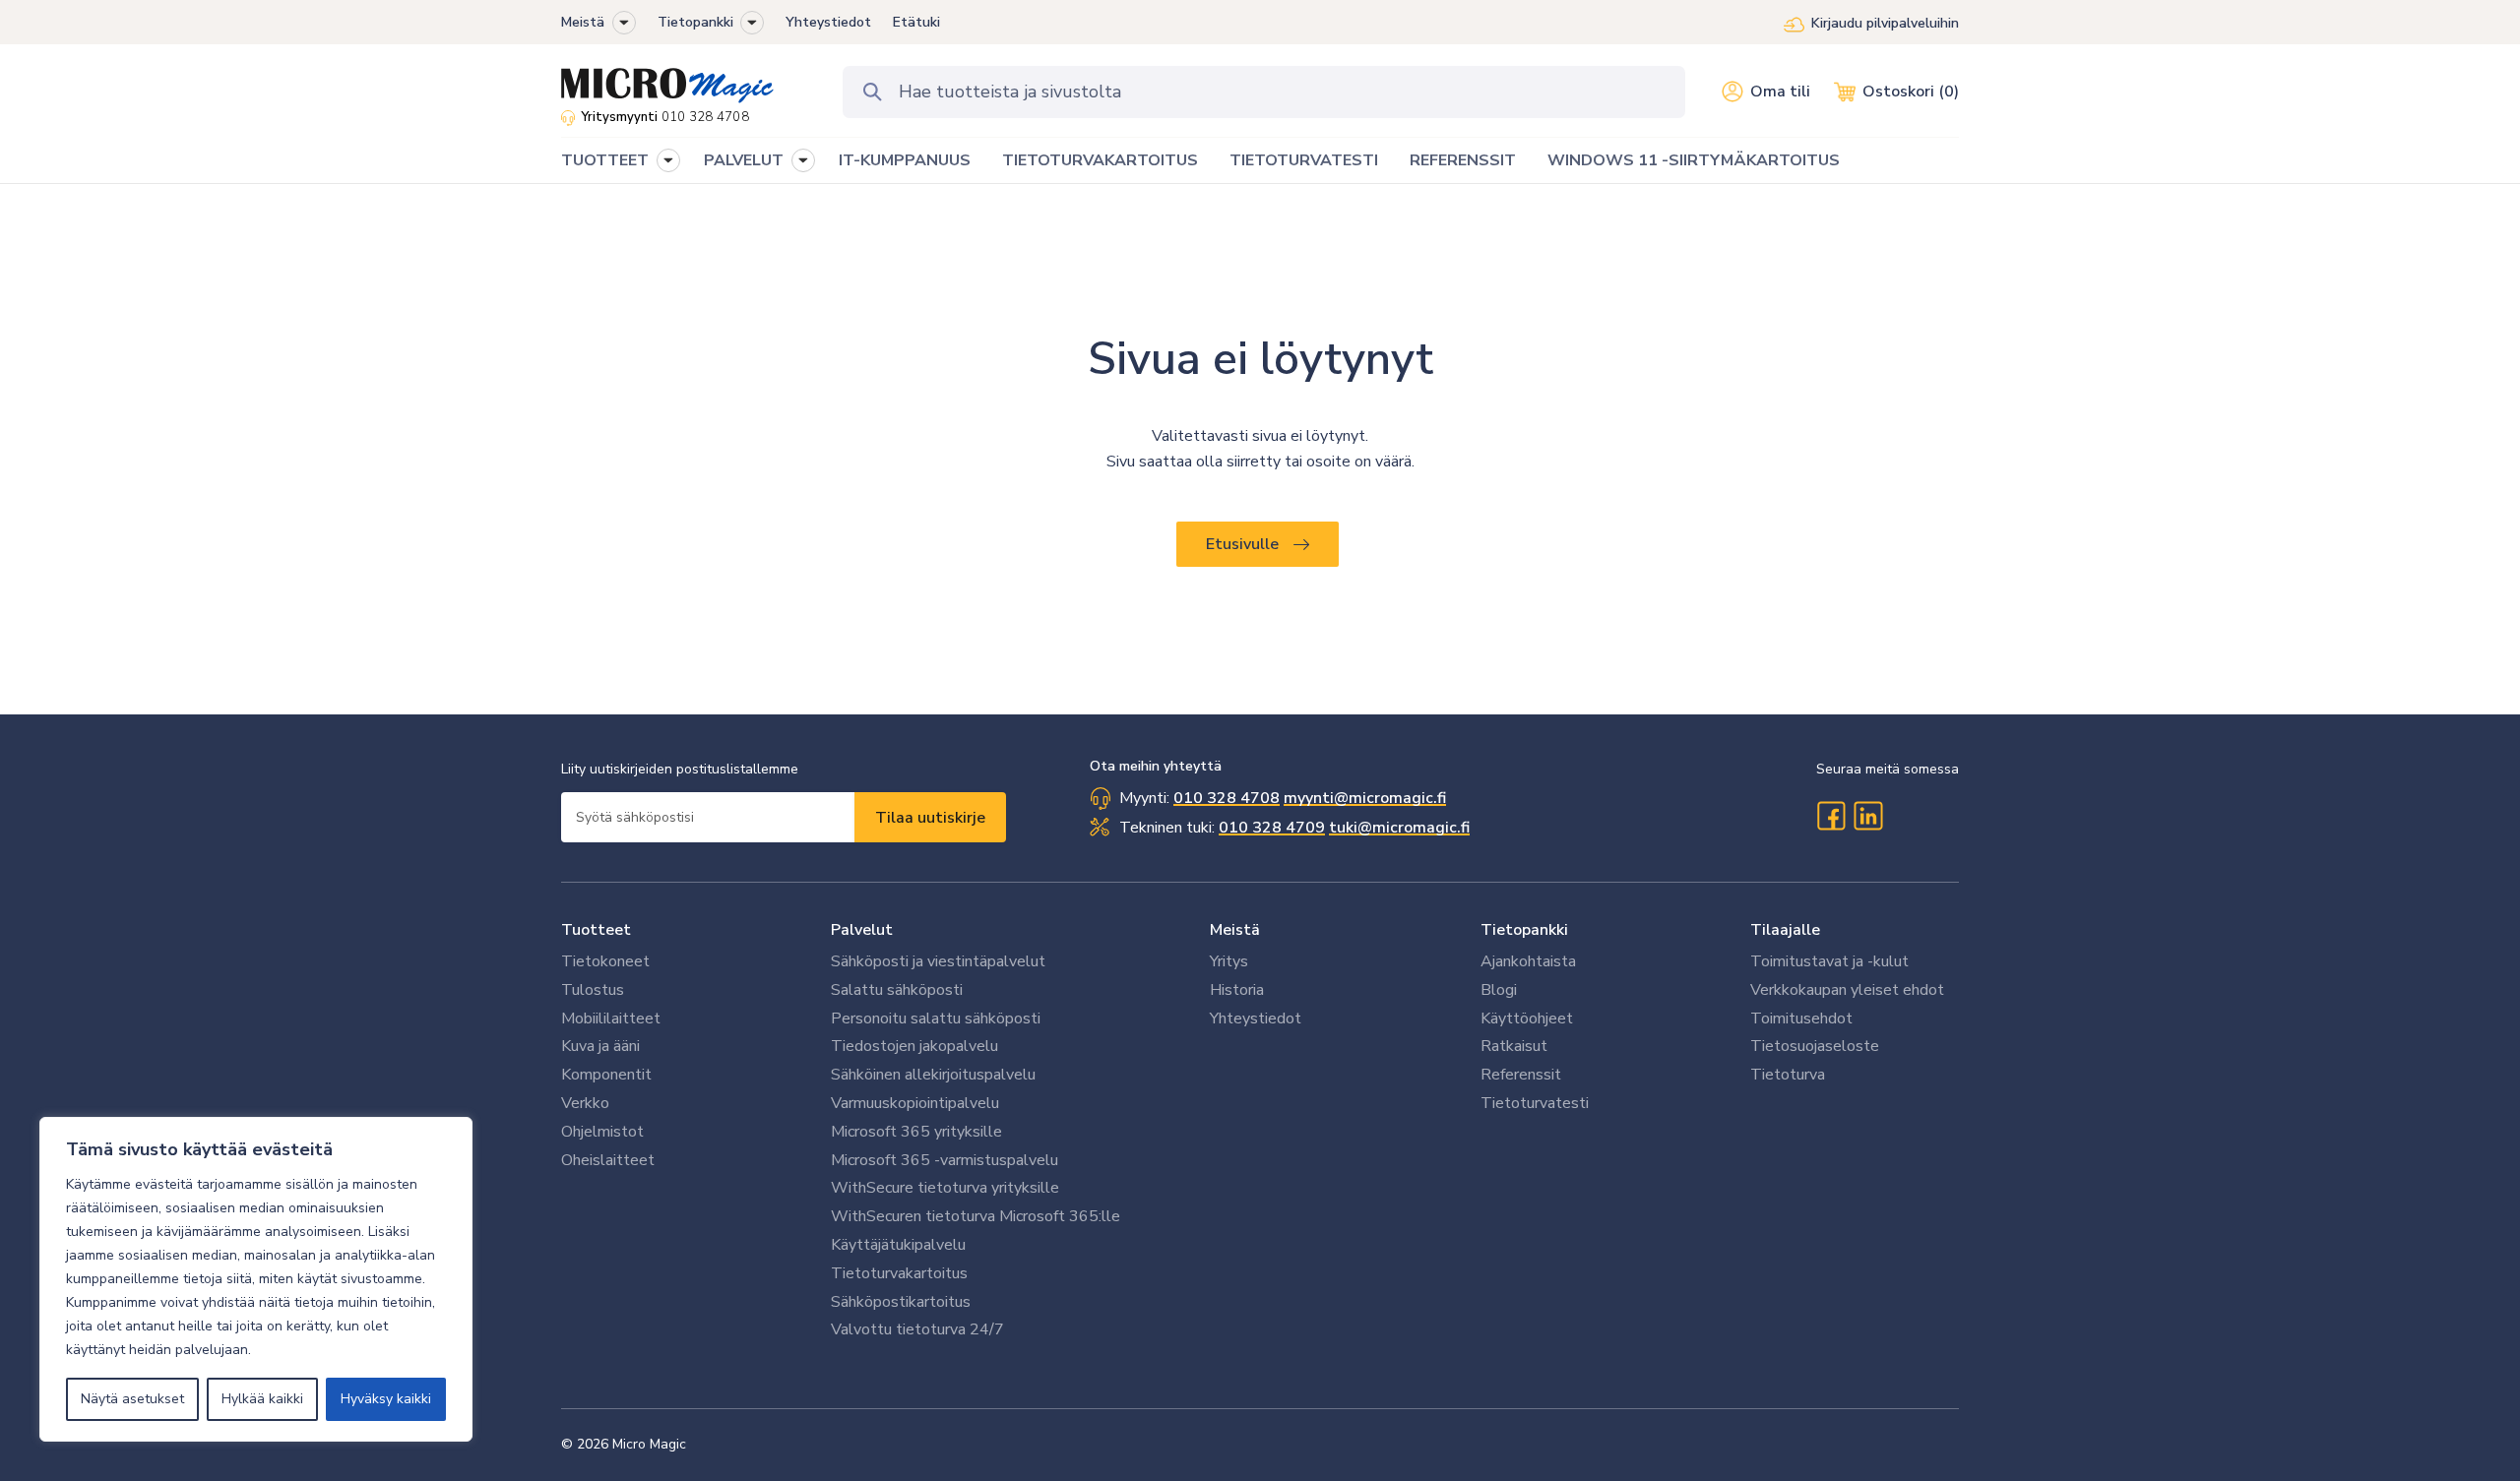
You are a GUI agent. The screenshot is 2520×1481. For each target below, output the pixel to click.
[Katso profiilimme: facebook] (1831, 816)
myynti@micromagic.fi (1365, 798)
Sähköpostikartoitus (901, 1302)
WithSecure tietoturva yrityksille (945, 1188)
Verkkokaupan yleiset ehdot (1847, 990)
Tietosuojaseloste (1815, 1046)
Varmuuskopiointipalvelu (915, 1103)
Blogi (1499, 990)
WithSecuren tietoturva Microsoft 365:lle (976, 1216)
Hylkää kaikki (262, 1399)
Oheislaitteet (608, 1160)
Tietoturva (1788, 1075)
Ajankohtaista (1528, 961)
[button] (624, 23)
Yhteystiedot (828, 22)
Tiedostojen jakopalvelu (914, 1046)
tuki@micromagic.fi (1399, 828)
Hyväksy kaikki (386, 1399)
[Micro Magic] (667, 79)
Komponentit (606, 1075)
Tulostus (593, 990)
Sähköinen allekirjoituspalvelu (933, 1075)
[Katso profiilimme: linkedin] (1868, 816)
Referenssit (1521, 1075)
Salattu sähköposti (897, 990)
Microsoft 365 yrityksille (916, 1132)
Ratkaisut (1514, 1046)
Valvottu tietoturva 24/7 (917, 1329)
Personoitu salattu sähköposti (936, 1018)
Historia (1237, 990)
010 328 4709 (1272, 828)
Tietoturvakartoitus (899, 1273)
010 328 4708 (705, 117)
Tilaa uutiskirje (930, 818)
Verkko (585, 1103)
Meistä (583, 22)
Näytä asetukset (132, 1399)
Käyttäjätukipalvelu (898, 1245)
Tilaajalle (1785, 930)
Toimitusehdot (1801, 1018)
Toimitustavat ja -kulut (1829, 961)
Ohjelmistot (602, 1132)
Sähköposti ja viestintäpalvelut (938, 961)
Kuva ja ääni (600, 1046)
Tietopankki (695, 22)
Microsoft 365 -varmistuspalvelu (945, 1160)
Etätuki (916, 22)
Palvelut (862, 930)
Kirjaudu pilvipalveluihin (1885, 23)
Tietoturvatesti (1535, 1103)
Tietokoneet (605, 961)
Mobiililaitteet (611, 1018)
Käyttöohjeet (1527, 1018)
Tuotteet (596, 930)
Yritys (1229, 961)
